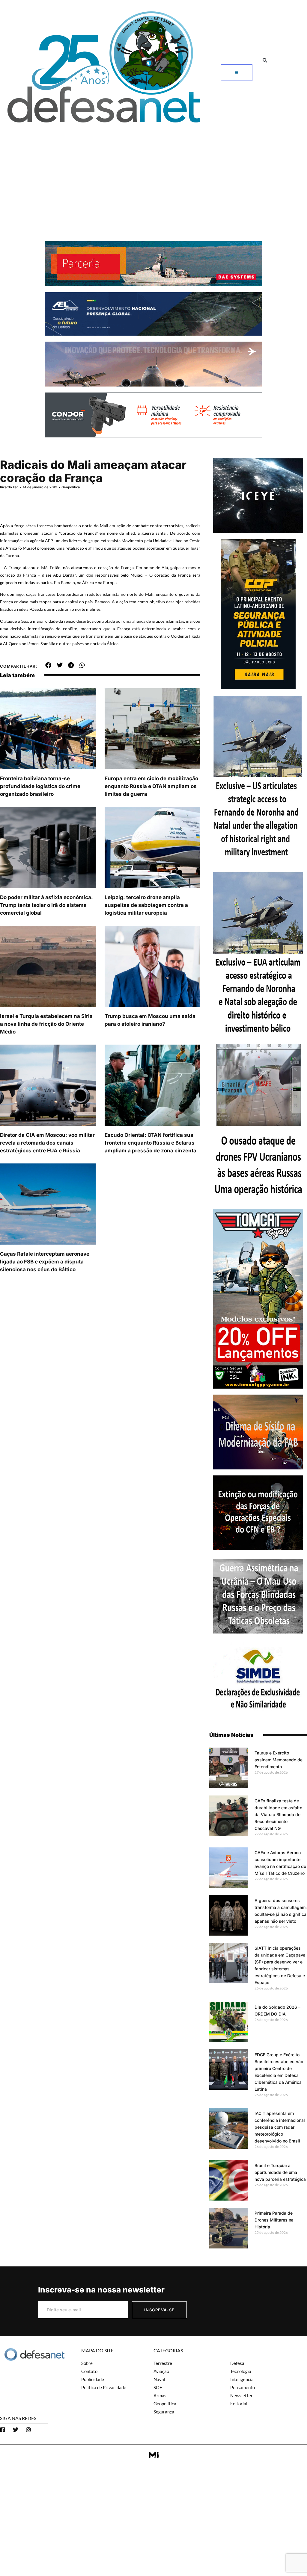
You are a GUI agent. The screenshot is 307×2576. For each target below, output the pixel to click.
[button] (265, 60)
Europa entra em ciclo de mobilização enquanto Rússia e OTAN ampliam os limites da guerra (151, 786)
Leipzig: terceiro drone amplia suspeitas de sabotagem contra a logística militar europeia (146, 905)
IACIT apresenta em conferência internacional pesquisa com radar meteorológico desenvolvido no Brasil (280, 2127)
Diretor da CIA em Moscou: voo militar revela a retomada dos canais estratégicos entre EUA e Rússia (47, 1143)
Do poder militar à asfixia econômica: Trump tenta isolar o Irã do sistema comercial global (46, 905)
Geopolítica (71, 487)
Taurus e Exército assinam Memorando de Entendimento (279, 1760)
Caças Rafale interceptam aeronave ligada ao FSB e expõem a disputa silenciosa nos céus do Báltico (45, 1262)
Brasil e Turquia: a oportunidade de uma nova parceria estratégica (280, 2172)
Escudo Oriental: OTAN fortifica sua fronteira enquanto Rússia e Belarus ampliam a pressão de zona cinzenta (151, 1143)
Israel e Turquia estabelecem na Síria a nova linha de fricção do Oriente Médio (46, 1024)
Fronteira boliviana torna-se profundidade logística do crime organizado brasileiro (40, 786)
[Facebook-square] (3, 2430)
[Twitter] (16, 2430)
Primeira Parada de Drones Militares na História (274, 2220)
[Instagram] (28, 2430)
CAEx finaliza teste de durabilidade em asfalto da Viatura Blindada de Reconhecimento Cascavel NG (278, 1814)
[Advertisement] (153, 172)
